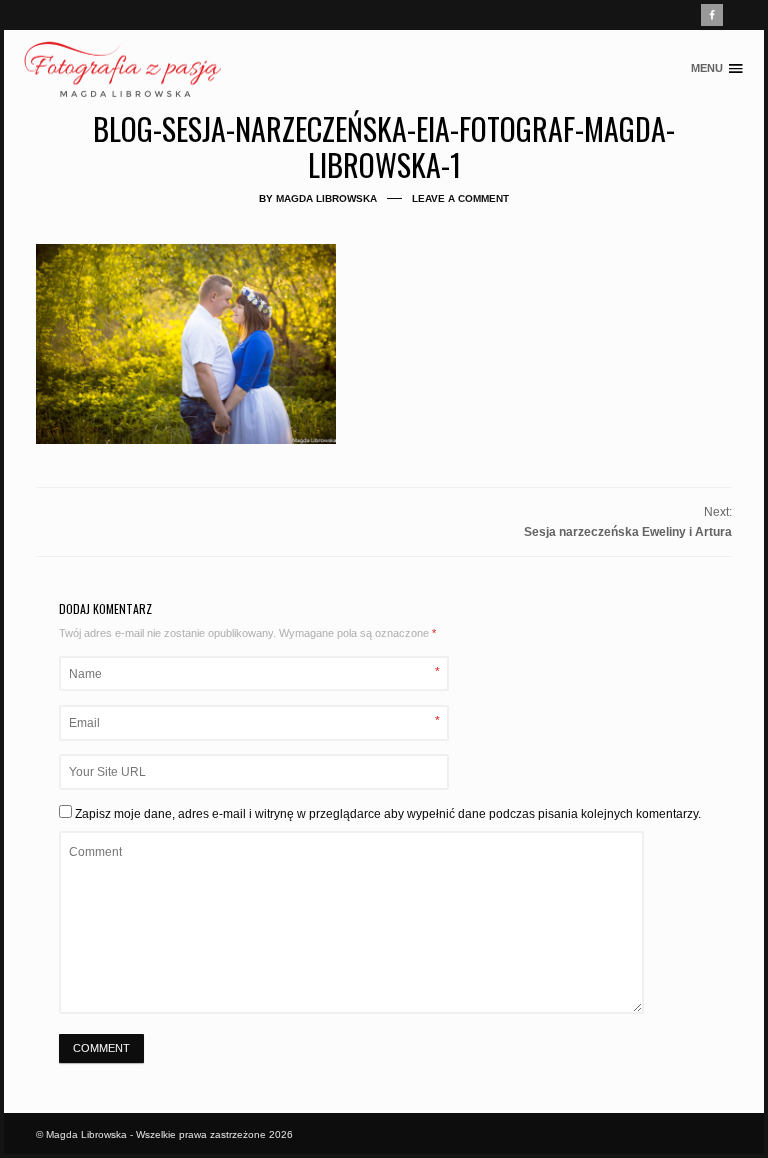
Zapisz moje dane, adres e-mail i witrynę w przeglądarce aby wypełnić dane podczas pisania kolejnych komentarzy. (388, 814)
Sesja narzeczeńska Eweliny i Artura (628, 532)
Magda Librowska (326, 198)
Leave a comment (460, 198)
